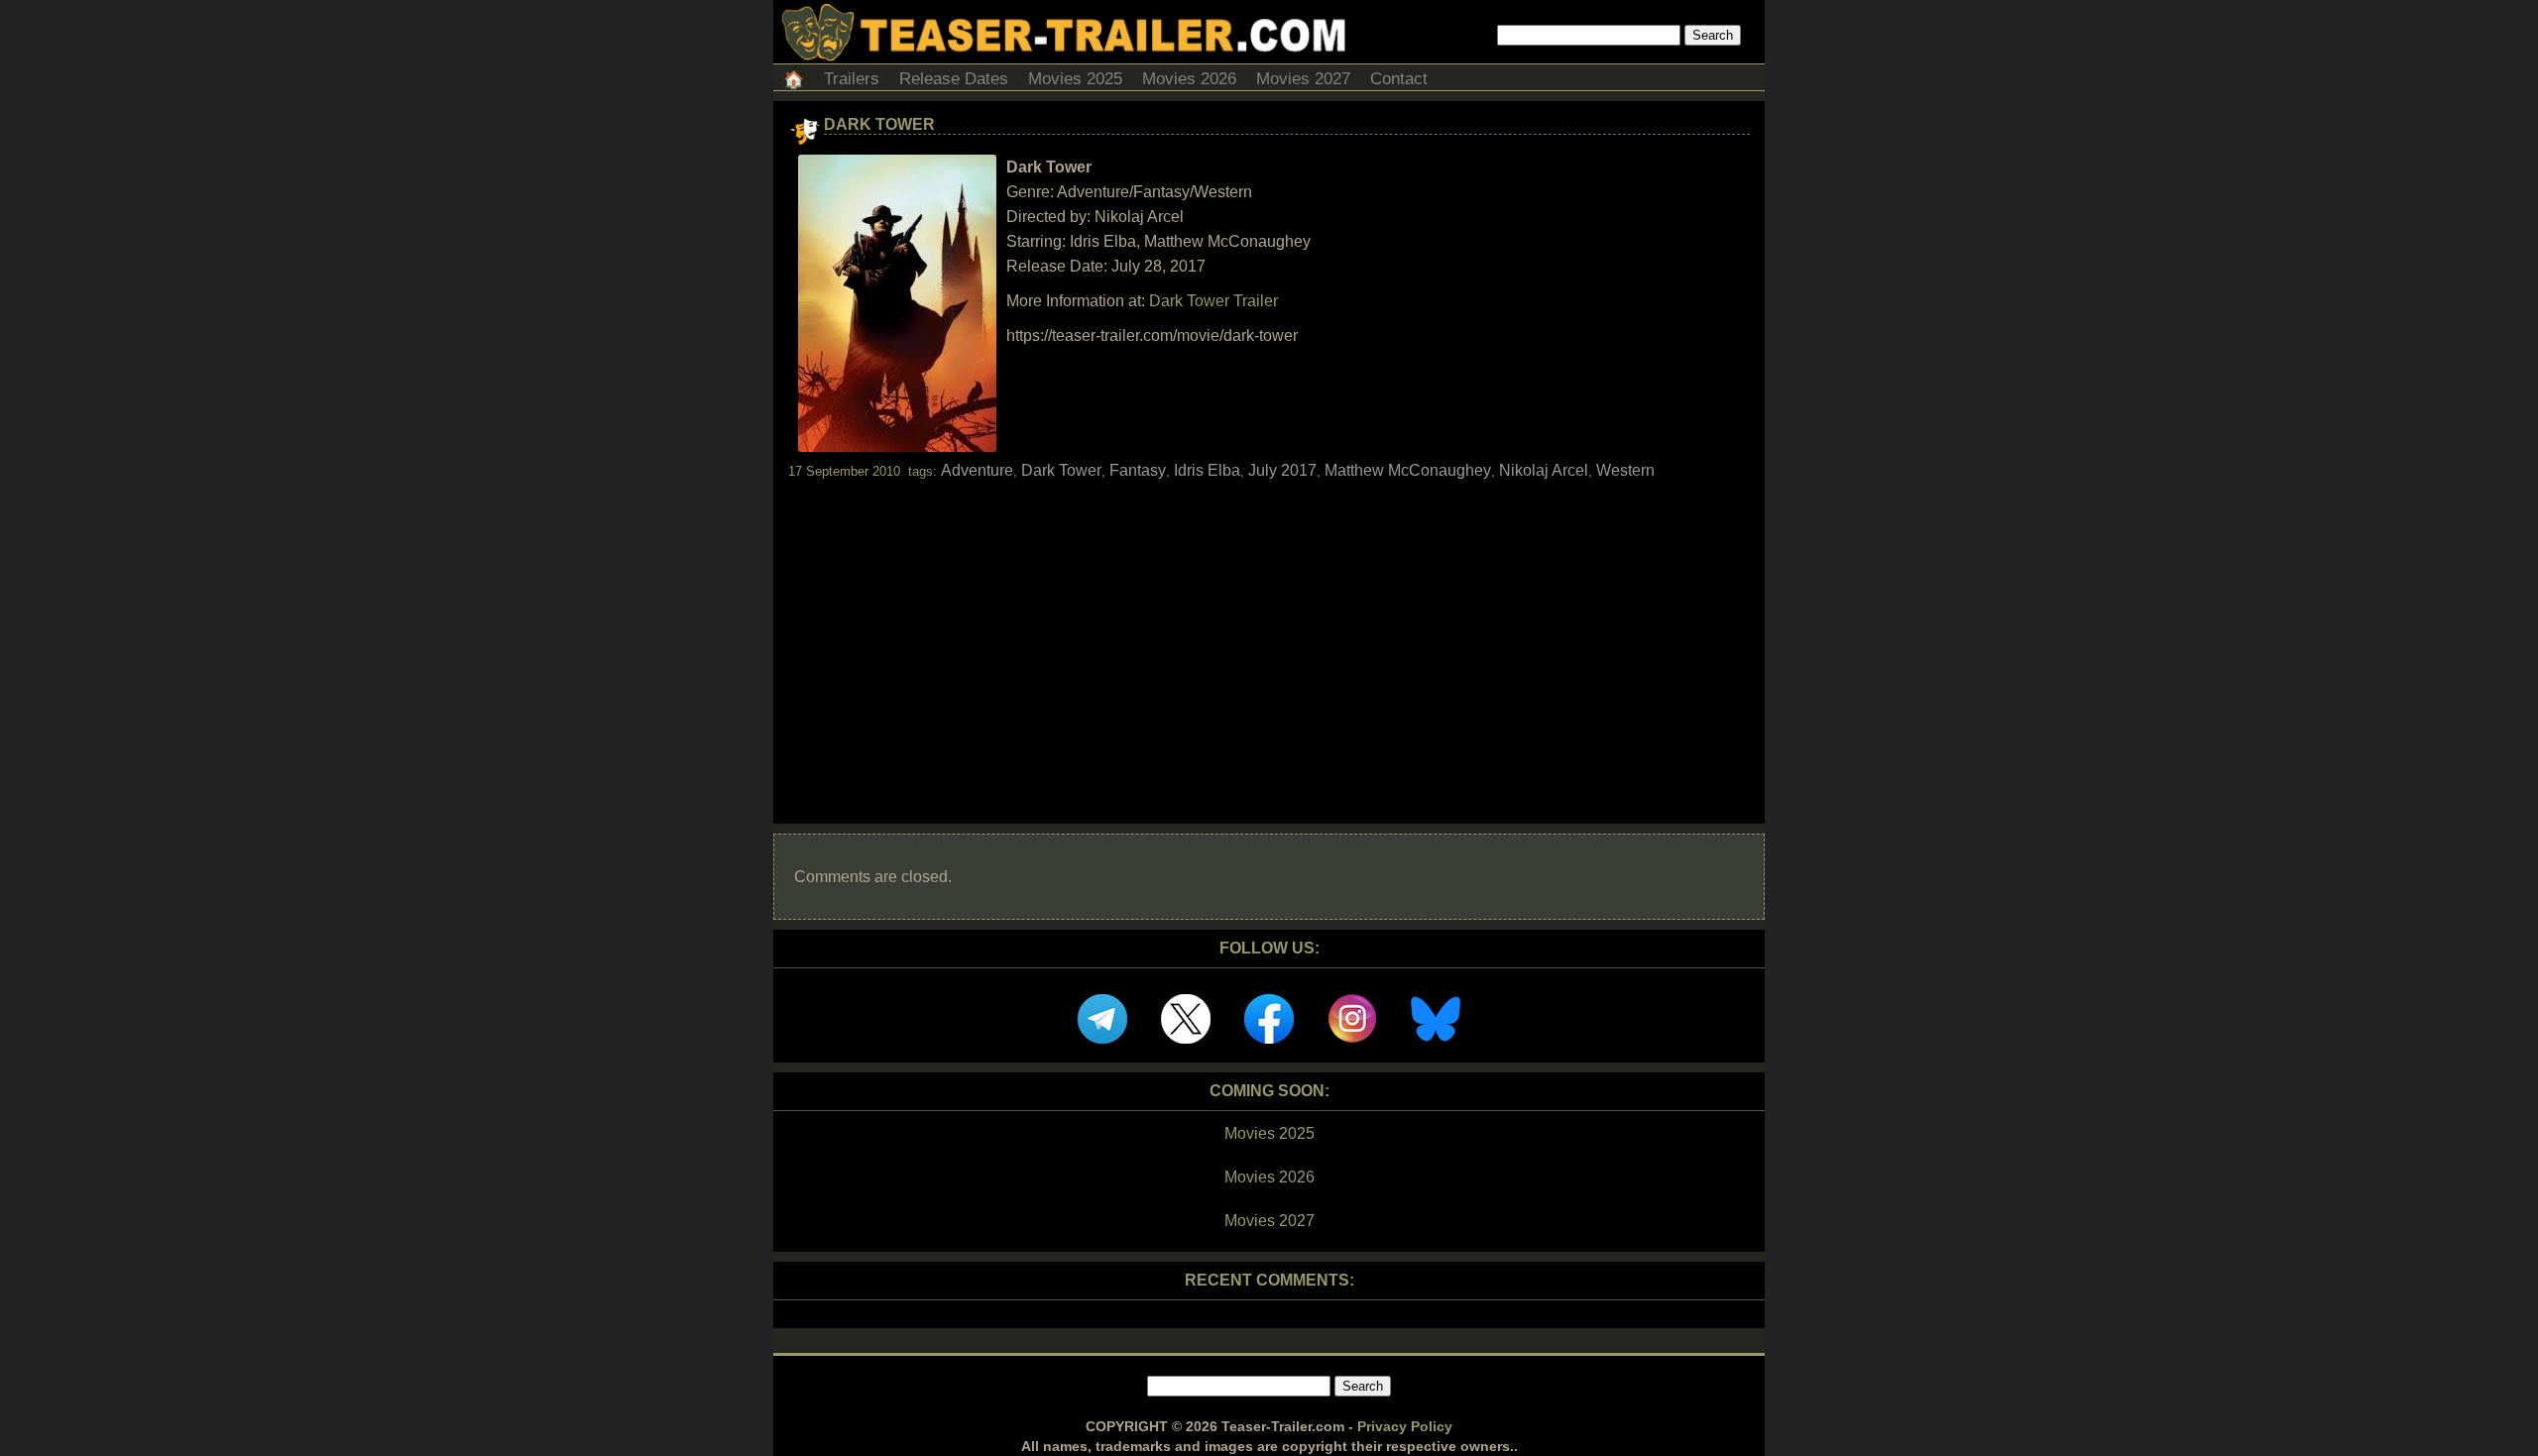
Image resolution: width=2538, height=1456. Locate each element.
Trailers (852, 79)
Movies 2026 (1189, 79)
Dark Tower (879, 124)
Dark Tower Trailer (1213, 301)
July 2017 (1282, 470)
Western (1625, 470)
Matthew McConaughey (1408, 470)
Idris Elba (1207, 470)
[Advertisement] (1269, 634)
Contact (1399, 79)
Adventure (977, 470)
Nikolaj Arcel (1544, 470)
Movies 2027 (1303, 79)
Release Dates (954, 79)
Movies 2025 (1075, 79)
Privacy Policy (1405, 1426)
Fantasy (1138, 470)
